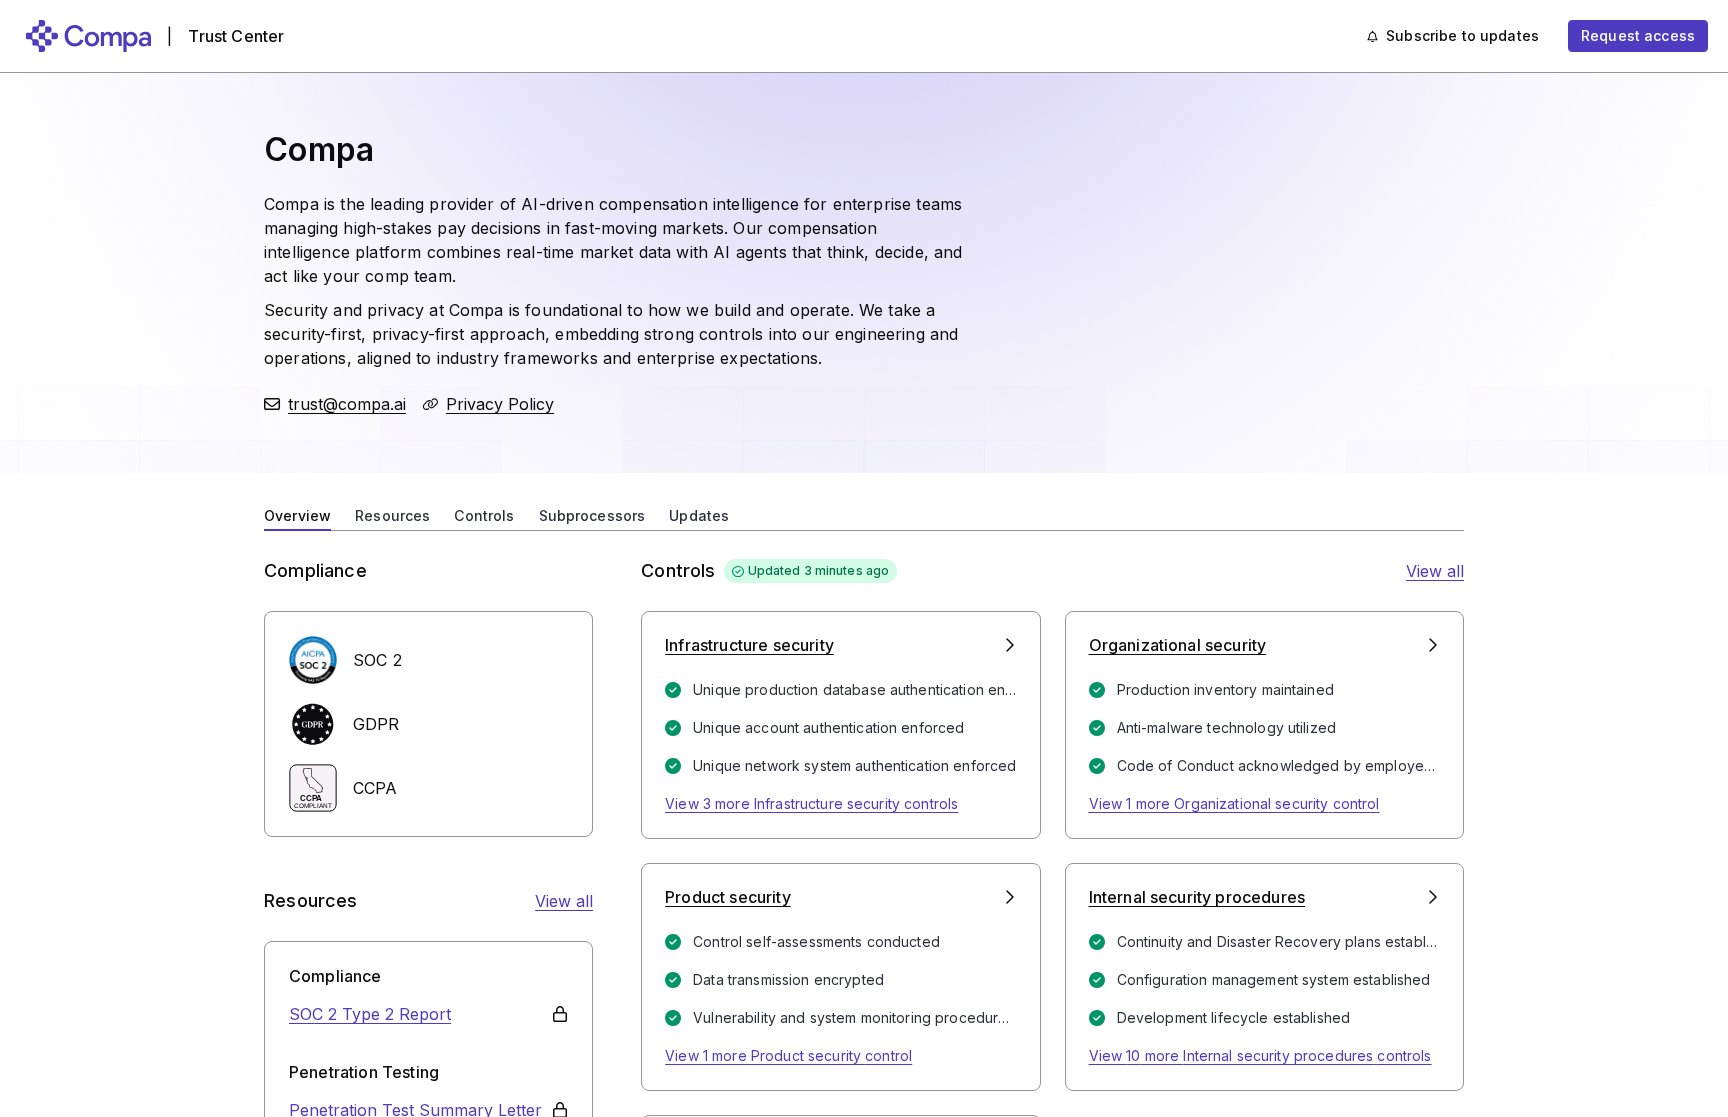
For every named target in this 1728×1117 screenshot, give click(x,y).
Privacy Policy (500, 404)
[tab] (297, 514)
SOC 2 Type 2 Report (370, 1014)
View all (564, 901)
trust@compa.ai (347, 404)
